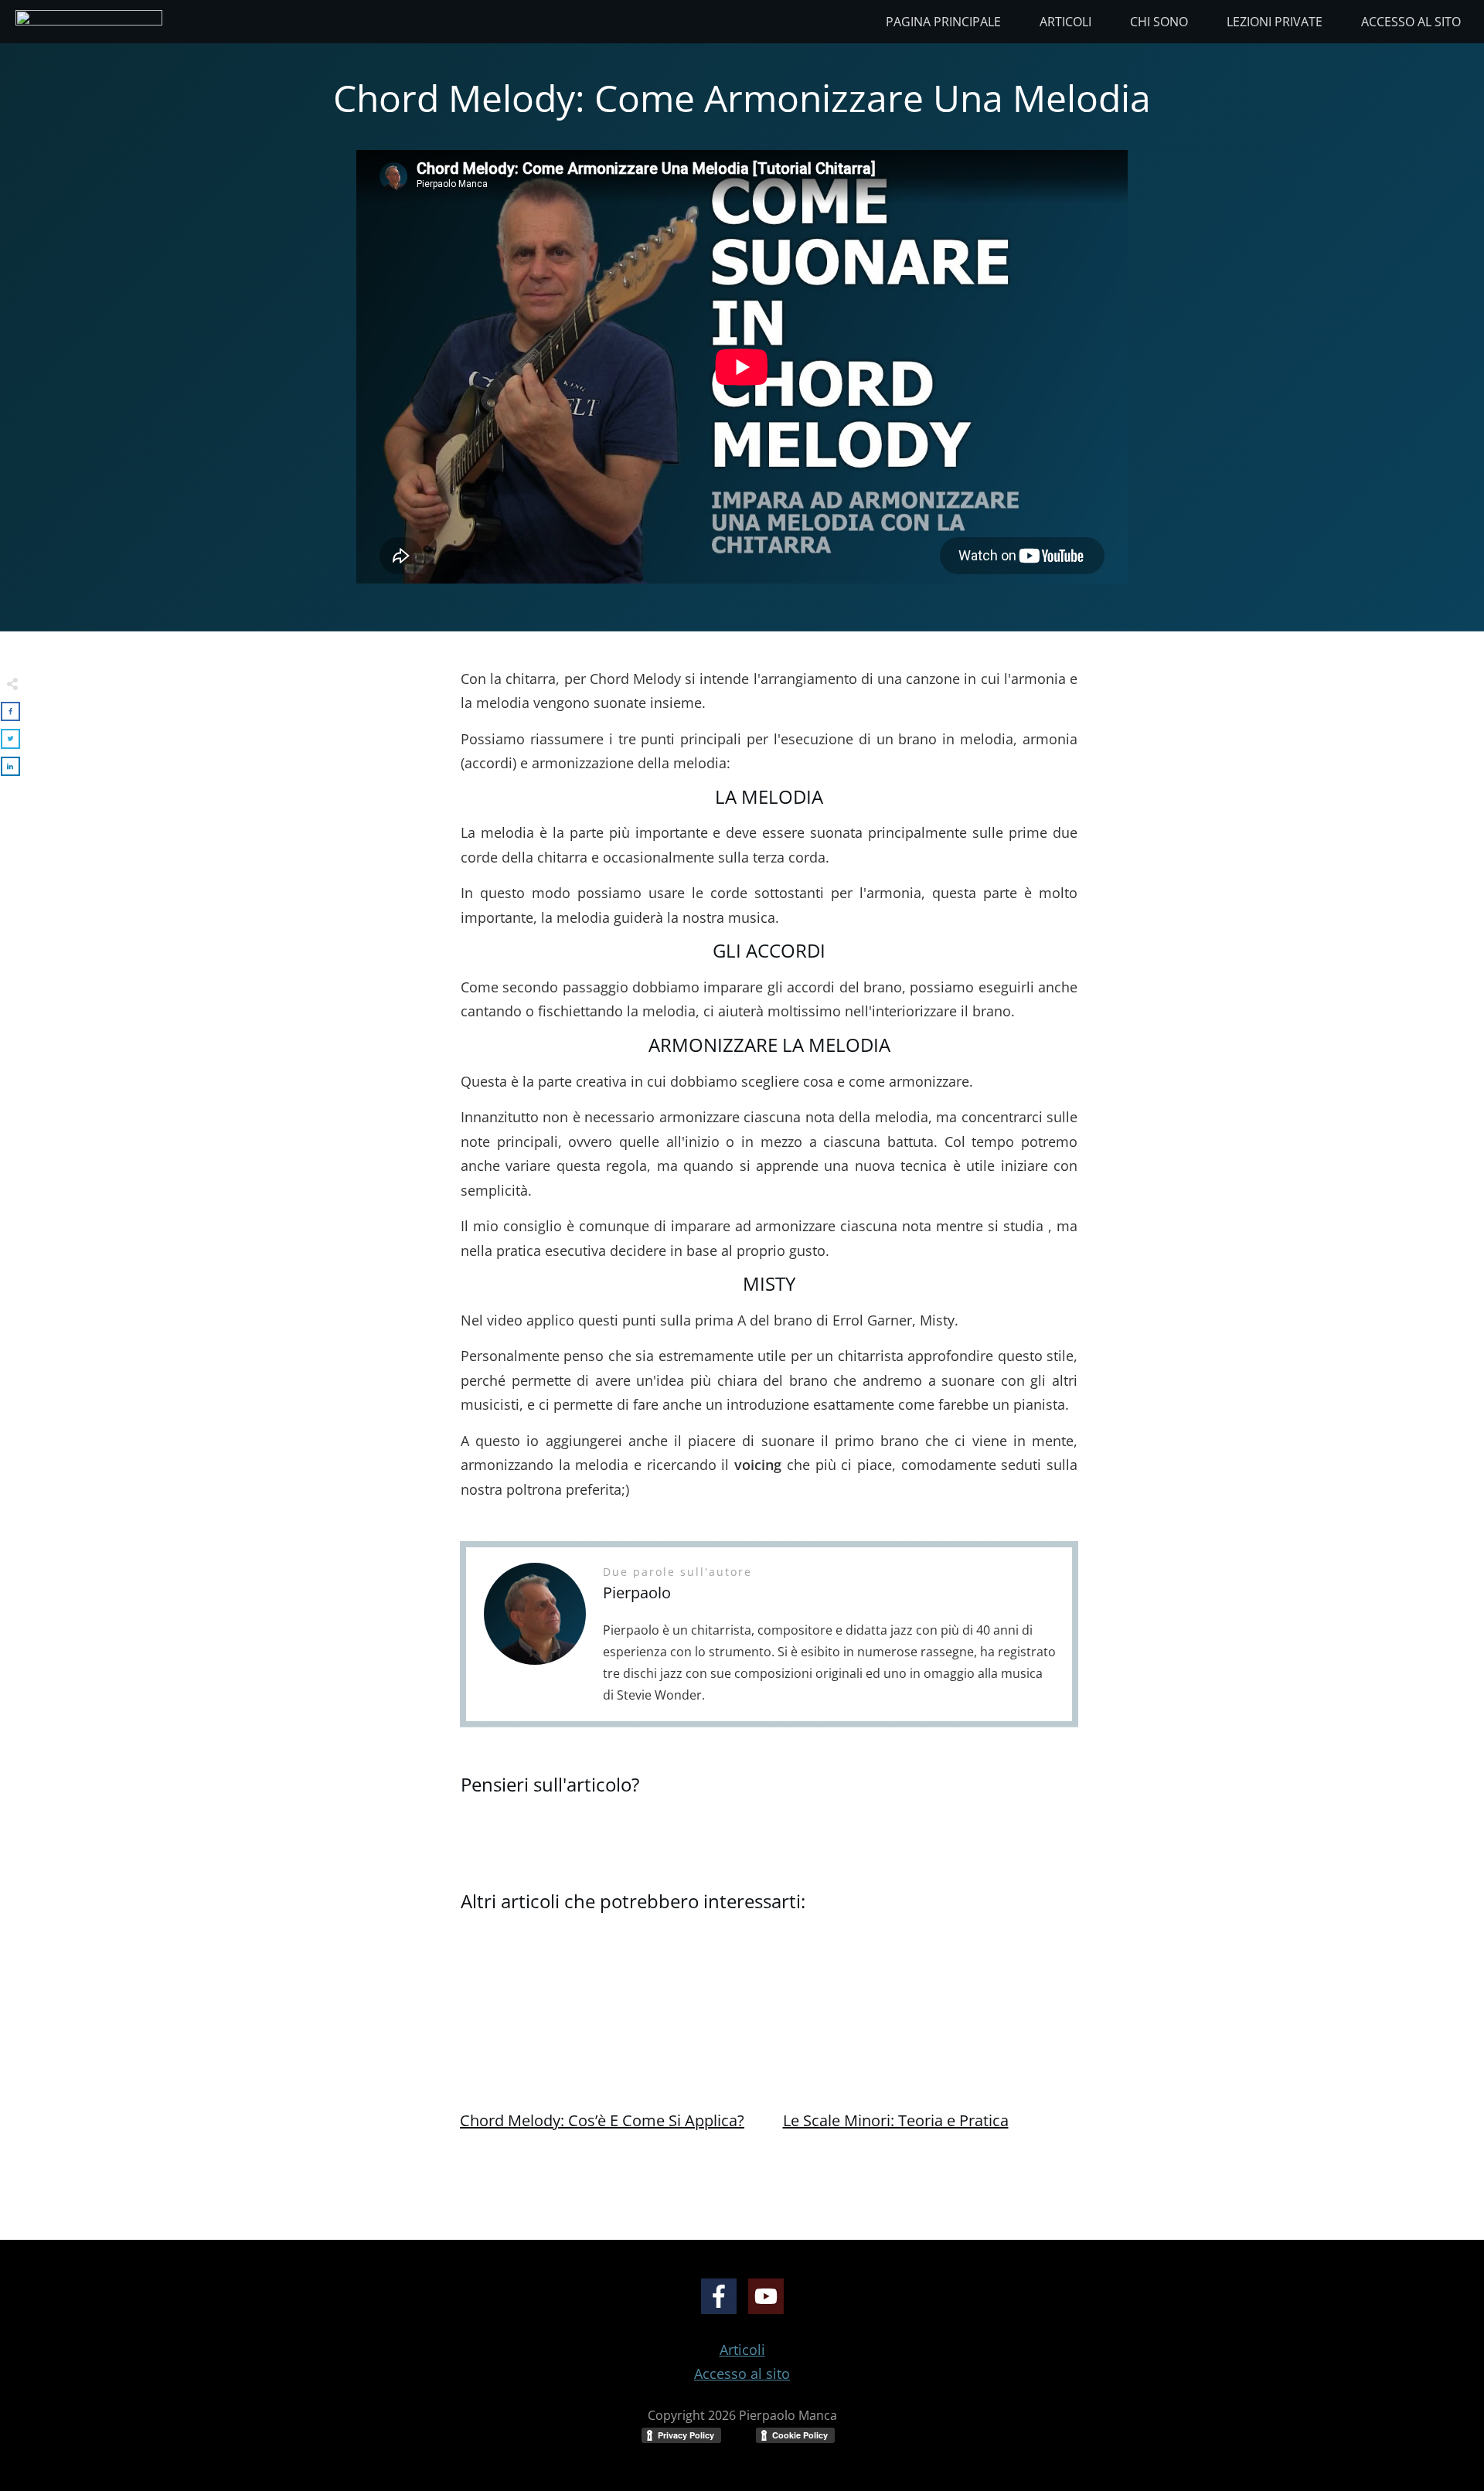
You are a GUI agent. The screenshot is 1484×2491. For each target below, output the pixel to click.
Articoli (742, 2350)
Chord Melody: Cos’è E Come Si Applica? (602, 2120)
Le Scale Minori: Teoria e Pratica (896, 2120)
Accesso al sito (742, 2374)
